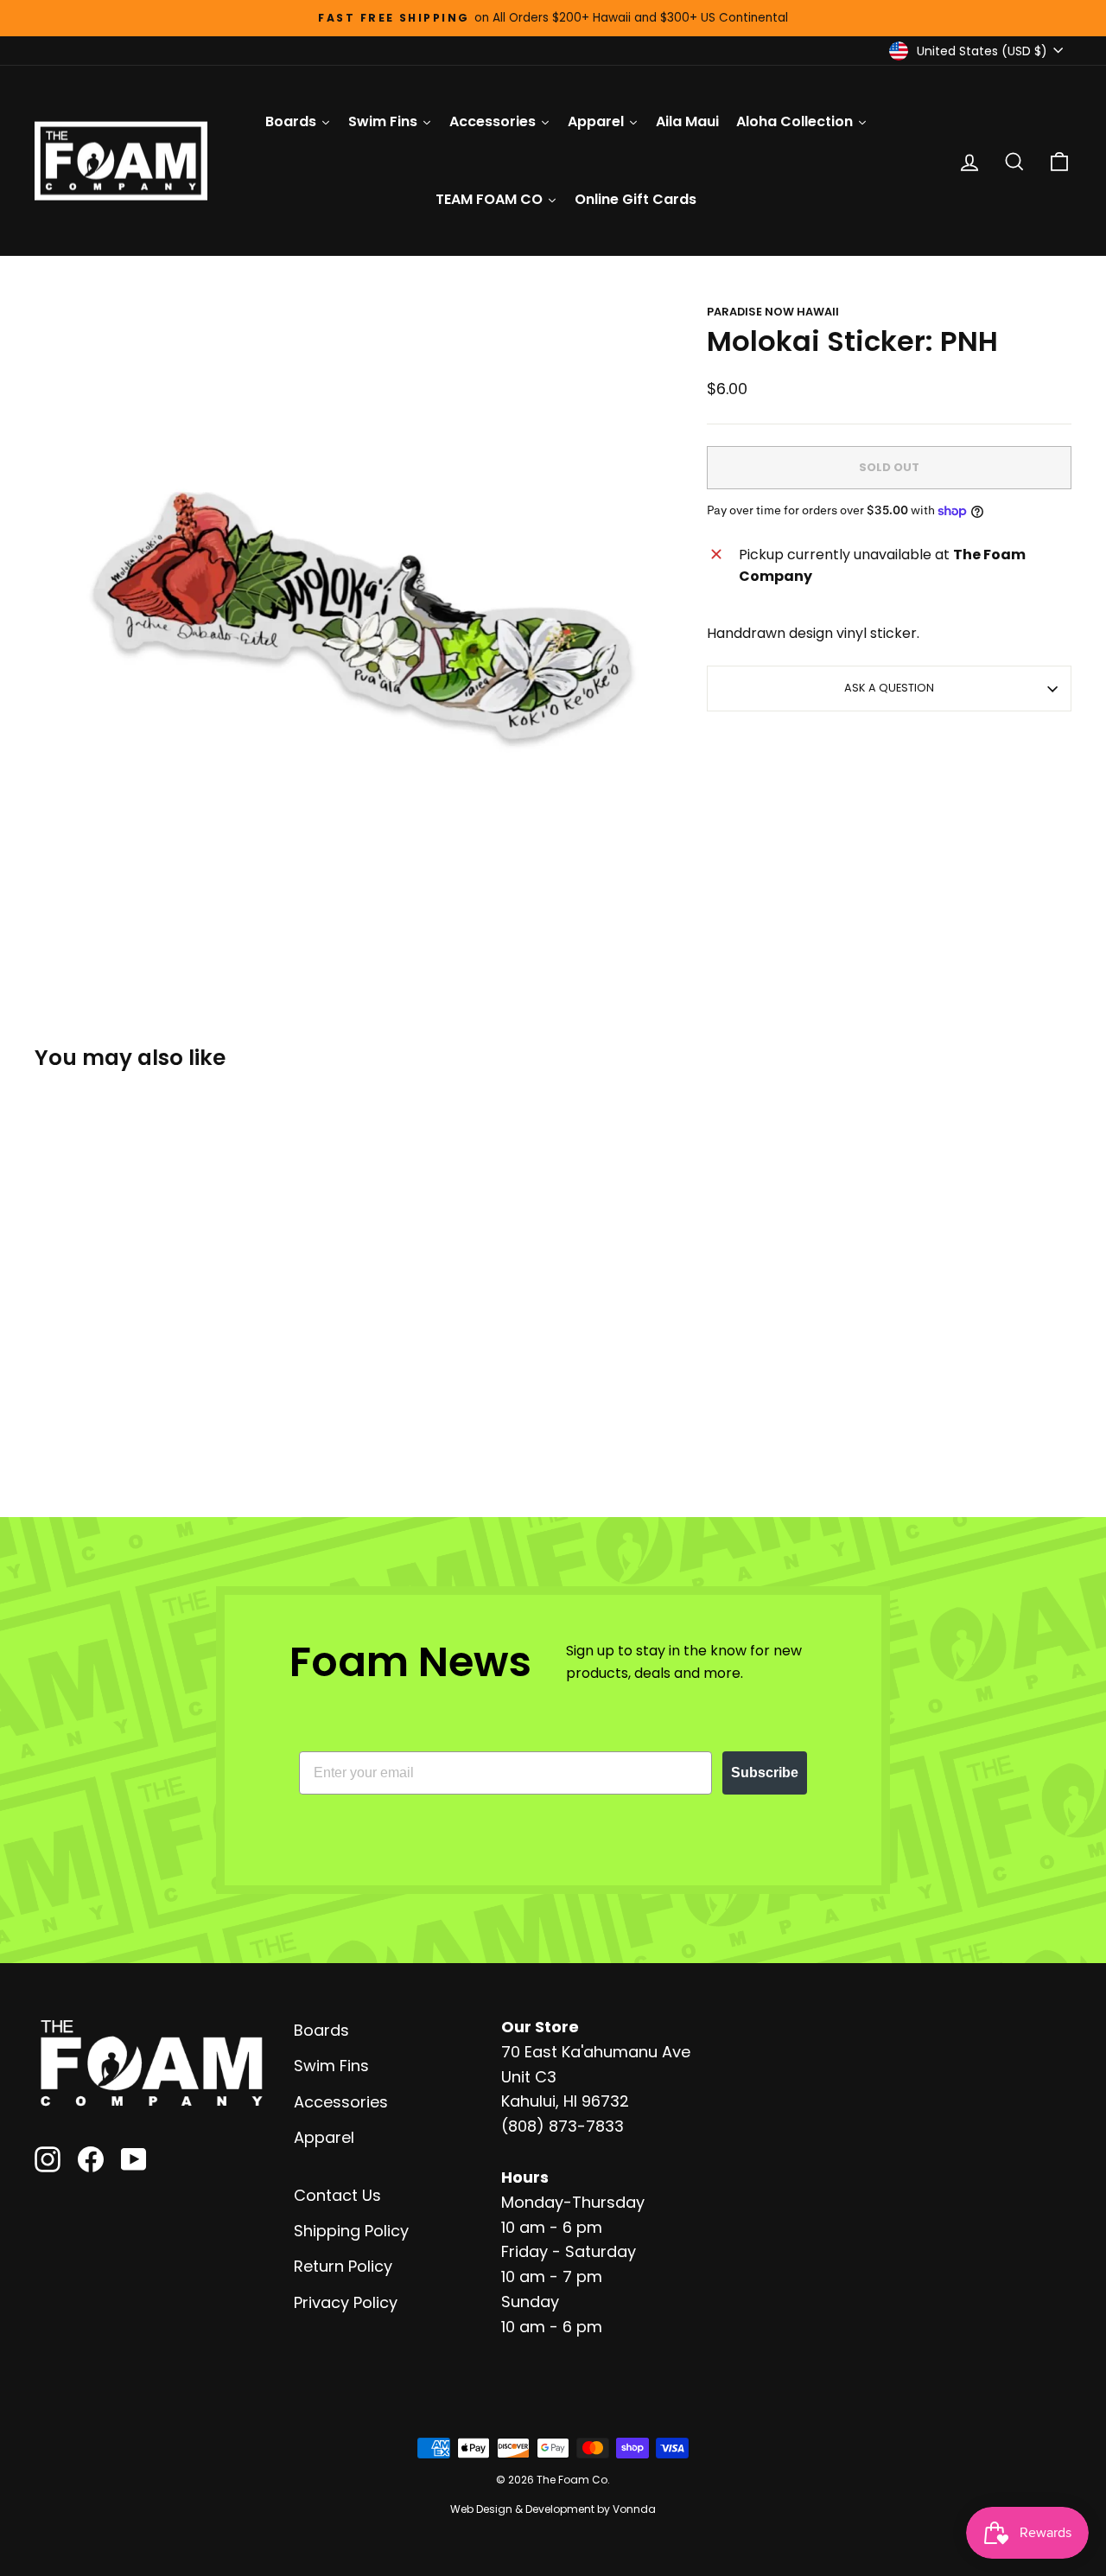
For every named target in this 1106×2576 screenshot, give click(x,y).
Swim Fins (331, 2066)
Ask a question (889, 688)
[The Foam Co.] (151, 2063)
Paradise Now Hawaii (773, 312)
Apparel (324, 2137)
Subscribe (765, 1773)
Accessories (341, 2102)
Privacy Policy (346, 2302)
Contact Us (337, 2195)
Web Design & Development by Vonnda (553, 2509)
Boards (321, 2030)
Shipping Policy (351, 2231)
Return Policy (343, 2266)
